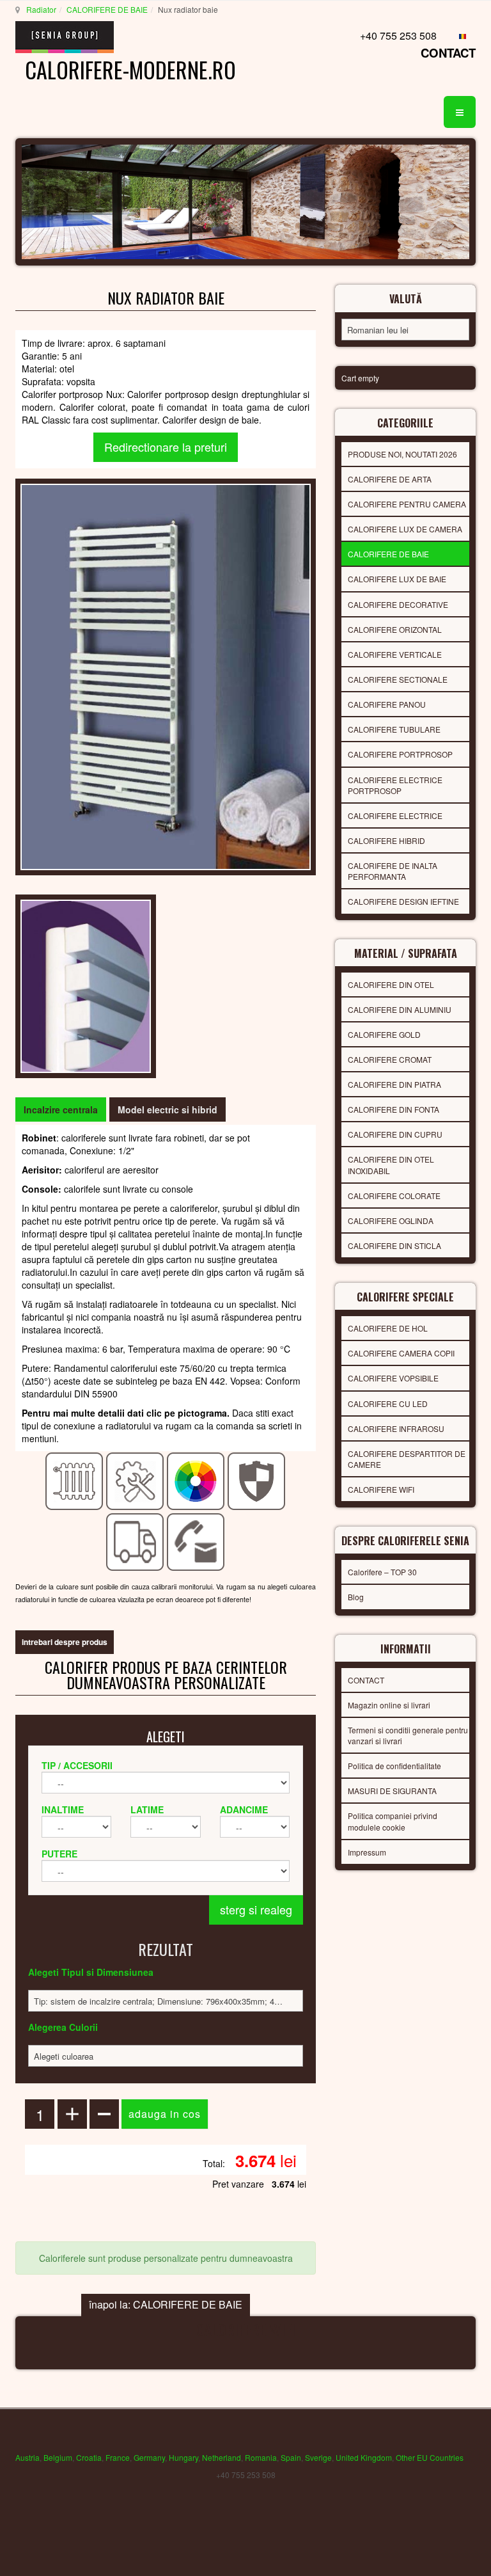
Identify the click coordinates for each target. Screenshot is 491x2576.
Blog (356, 1597)
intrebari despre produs (65, 1642)
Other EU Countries (430, 2457)
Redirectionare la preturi (166, 447)
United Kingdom (364, 2457)
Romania (261, 2457)
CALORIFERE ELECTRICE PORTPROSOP (395, 785)
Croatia (89, 2457)
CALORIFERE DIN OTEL (391, 984)
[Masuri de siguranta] (257, 1480)
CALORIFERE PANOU (387, 704)
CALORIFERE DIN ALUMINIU (400, 1009)
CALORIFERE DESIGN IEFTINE (403, 901)
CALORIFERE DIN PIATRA (394, 1084)
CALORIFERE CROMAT (390, 1059)
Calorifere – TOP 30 (382, 1572)
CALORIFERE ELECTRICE (395, 815)
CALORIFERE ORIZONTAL (395, 629)
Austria (27, 2457)
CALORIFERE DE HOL (388, 1328)
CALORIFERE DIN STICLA (394, 1245)
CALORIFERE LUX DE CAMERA (405, 529)
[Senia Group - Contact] (196, 1541)
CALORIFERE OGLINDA (391, 1220)
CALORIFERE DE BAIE (107, 9)
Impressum (367, 1852)
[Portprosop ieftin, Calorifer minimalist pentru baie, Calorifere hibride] (166, 675)
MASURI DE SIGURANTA (392, 1791)
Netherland (222, 2457)
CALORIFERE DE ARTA (390, 479)
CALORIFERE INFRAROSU (396, 1428)
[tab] (61, 1109)
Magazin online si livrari (389, 1705)
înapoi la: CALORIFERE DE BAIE (166, 2304)
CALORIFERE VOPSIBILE (393, 1378)
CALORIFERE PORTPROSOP (400, 754)
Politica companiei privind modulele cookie (393, 1821)
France (118, 2457)
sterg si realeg (256, 1909)
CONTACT (448, 53)
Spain (291, 2457)
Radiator (41, 9)
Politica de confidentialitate (394, 1766)
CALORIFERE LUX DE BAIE (397, 579)
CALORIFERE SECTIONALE (398, 679)
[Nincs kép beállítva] (86, 985)
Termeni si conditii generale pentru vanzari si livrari (408, 1735)
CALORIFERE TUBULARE (394, 729)
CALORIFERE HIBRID (386, 840)
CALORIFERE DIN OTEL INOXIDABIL (391, 1165)
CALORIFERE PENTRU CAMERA (407, 504)
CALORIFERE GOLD (384, 1034)
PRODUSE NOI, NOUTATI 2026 (402, 454)
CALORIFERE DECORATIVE (398, 604)
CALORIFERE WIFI (381, 1489)
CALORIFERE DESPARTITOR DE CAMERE (407, 1459)
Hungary (183, 2457)
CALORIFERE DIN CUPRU (395, 1134)
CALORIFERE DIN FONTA (394, 1109)
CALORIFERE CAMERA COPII (401, 1353)
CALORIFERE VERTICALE (395, 654)
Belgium (58, 2457)
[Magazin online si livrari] (135, 1541)
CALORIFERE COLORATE (394, 1196)
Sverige (318, 2457)
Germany (149, 2457)
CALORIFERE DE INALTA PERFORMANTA (393, 871)
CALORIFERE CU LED (388, 1403)
